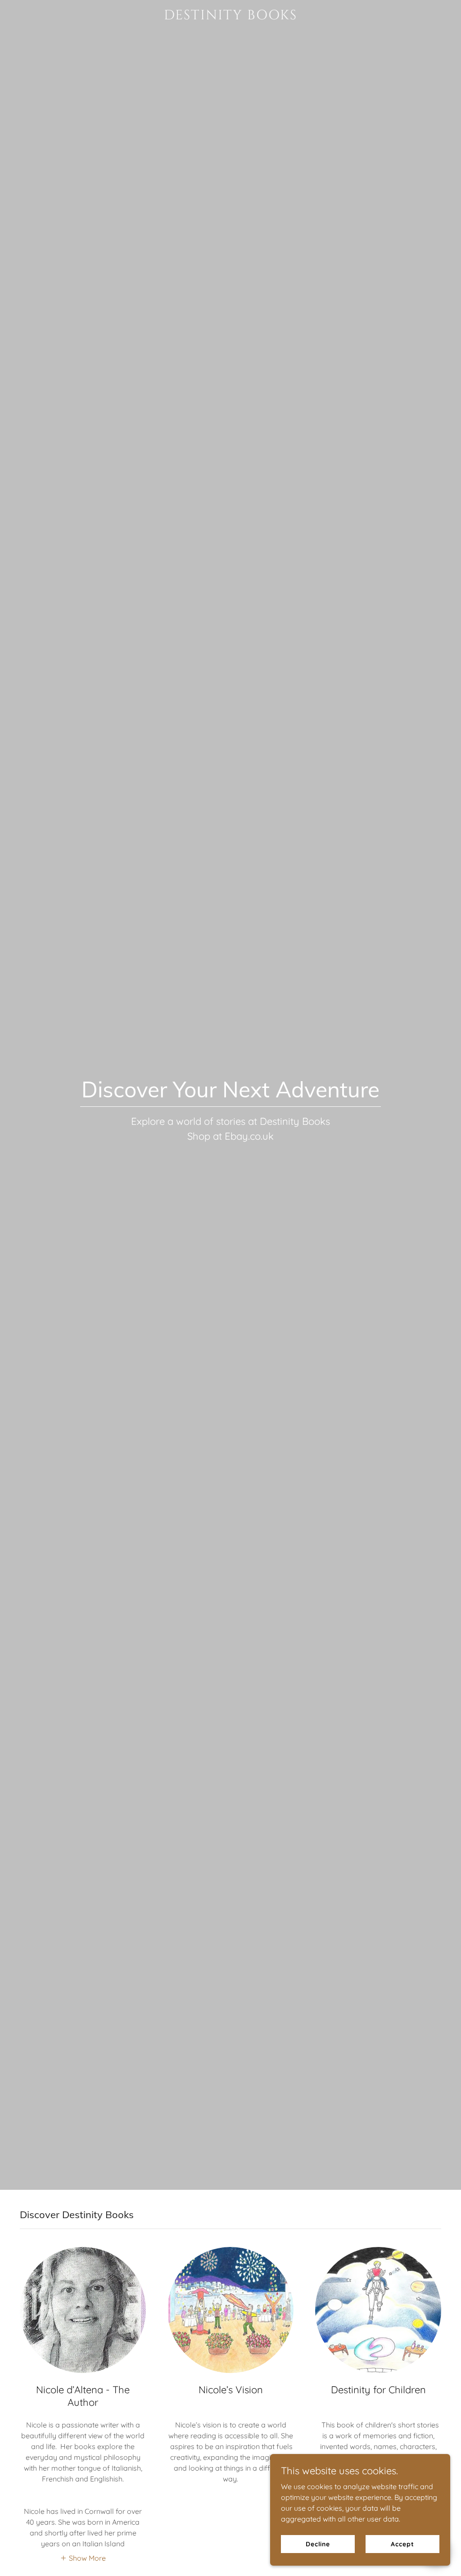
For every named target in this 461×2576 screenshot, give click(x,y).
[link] (230, 17)
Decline (318, 2544)
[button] (83, 2558)
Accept (402, 2544)
